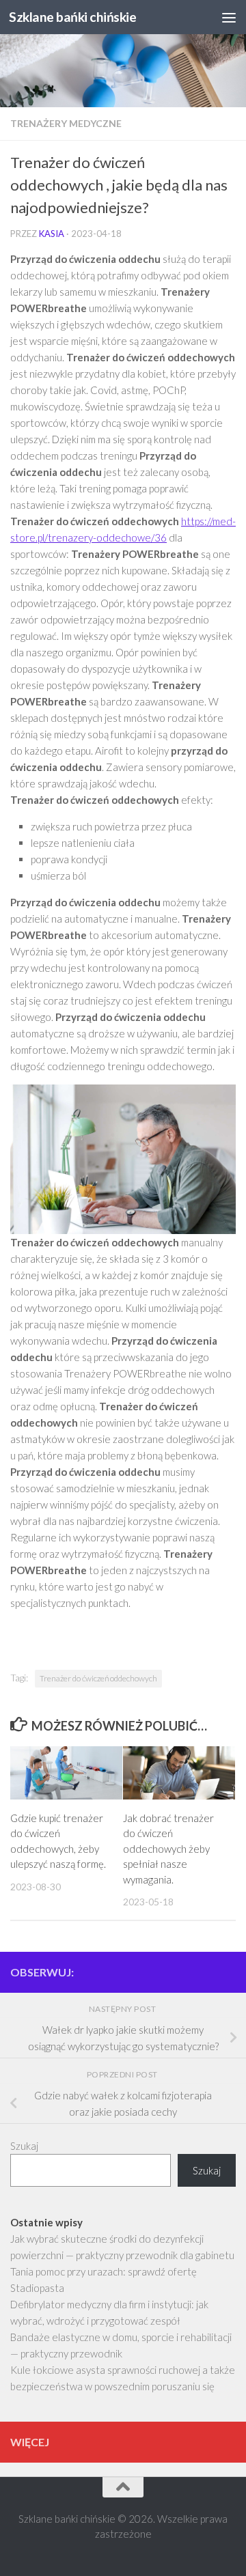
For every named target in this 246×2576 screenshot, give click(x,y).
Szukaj (24, 2146)
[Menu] (229, 17)
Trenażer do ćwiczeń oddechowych (98, 1678)
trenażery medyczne (66, 123)
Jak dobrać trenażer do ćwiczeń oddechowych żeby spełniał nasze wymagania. (168, 1849)
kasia (52, 234)
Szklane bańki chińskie (72, 17)
